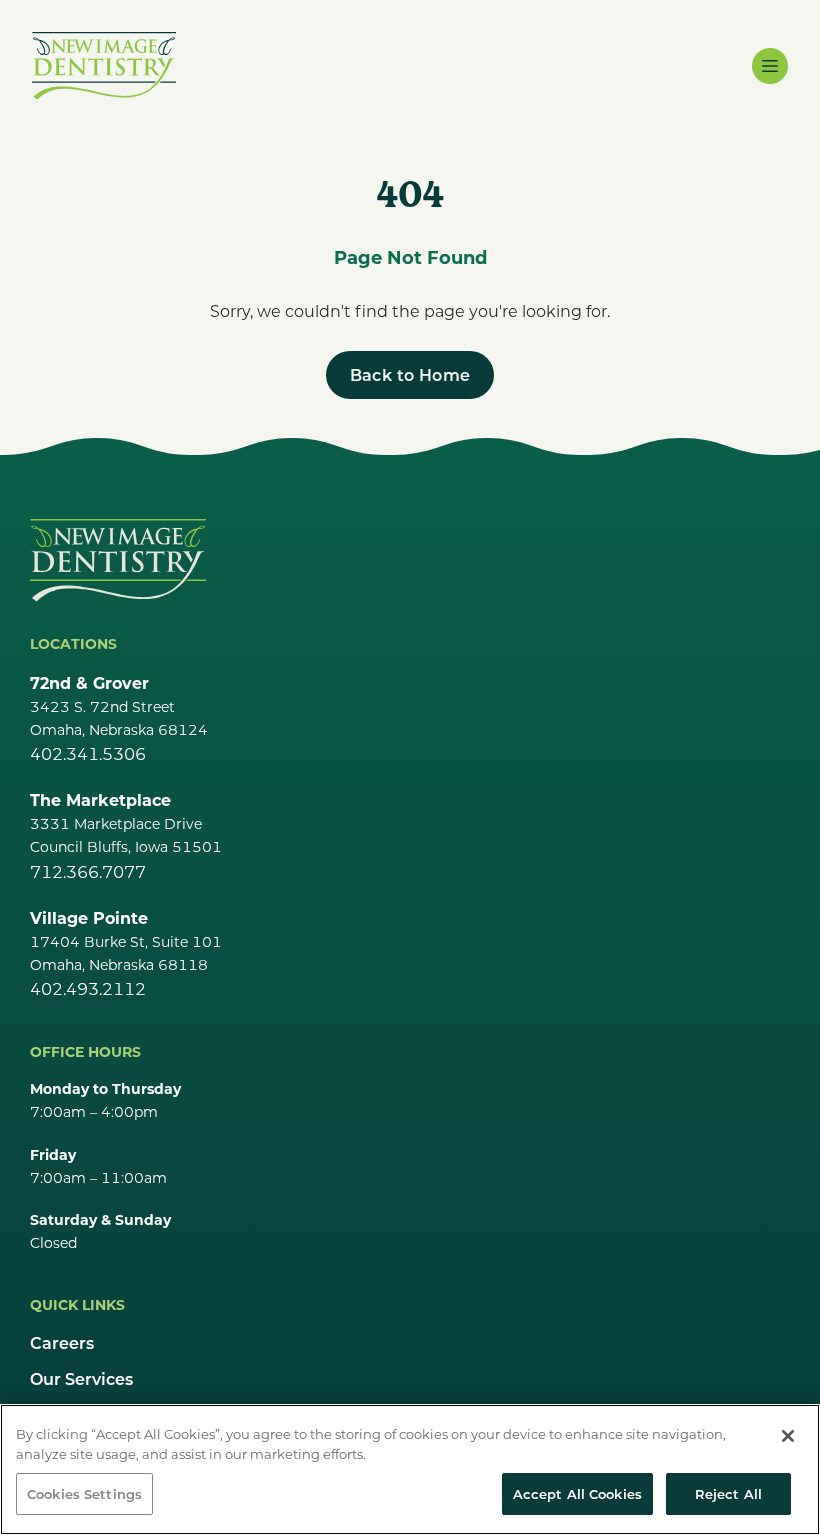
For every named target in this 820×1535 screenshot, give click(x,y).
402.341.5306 (88, 753)
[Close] (788, 1436)
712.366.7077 (88, 871)
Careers (62, 1342)
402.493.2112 (88, 988)
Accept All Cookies (577, 1493)
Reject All (728, 1493)
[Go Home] (118, 560)
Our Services (81, 1378)
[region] (410, 1469)
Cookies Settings (84, 1493)
